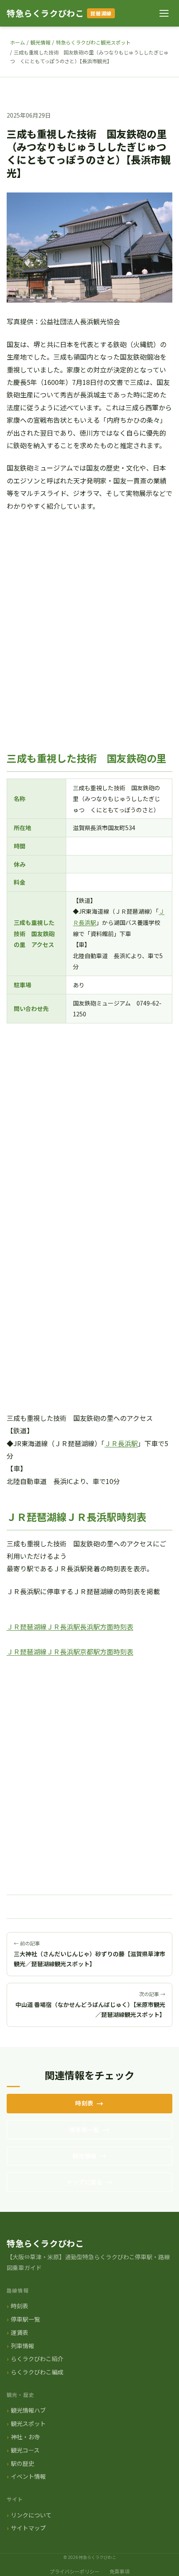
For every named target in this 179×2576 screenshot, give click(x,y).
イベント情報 (28, 2476)
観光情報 (40, 42)
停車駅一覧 (85, 2130)
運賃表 (20, 2332)
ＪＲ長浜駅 (121, 1443)
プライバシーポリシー (75, 2571)
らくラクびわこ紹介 (37, 2359)
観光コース (25, 2450)
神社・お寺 (25, 2437)
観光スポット (28, 2423)
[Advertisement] (89, 627)
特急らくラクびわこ (45, 13)
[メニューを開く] (164, 13)
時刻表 (84, 2103)
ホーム (17, 42)
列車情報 (22, 2346)
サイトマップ (28, 2528)
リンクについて (31, 2515)
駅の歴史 (22, 2463)
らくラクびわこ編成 (37, 2372)
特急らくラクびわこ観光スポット (93, 42)
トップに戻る (85, 2182)
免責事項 (119, 2571)
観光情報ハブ (28, 2410)
